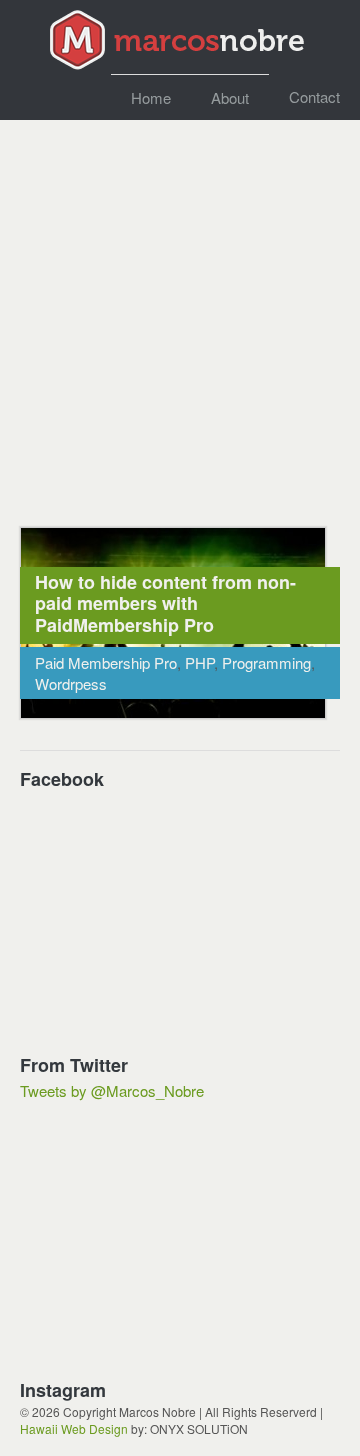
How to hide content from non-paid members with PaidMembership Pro (165, 603)
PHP (199, 662)
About (230, 97)
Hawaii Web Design (74, 1428)
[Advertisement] (180, 323)
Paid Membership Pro (106, 662)
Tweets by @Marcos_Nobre (112, 1090)
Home (151, 97)
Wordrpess (71, 683)
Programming (266, 662)
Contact (314, 96)
